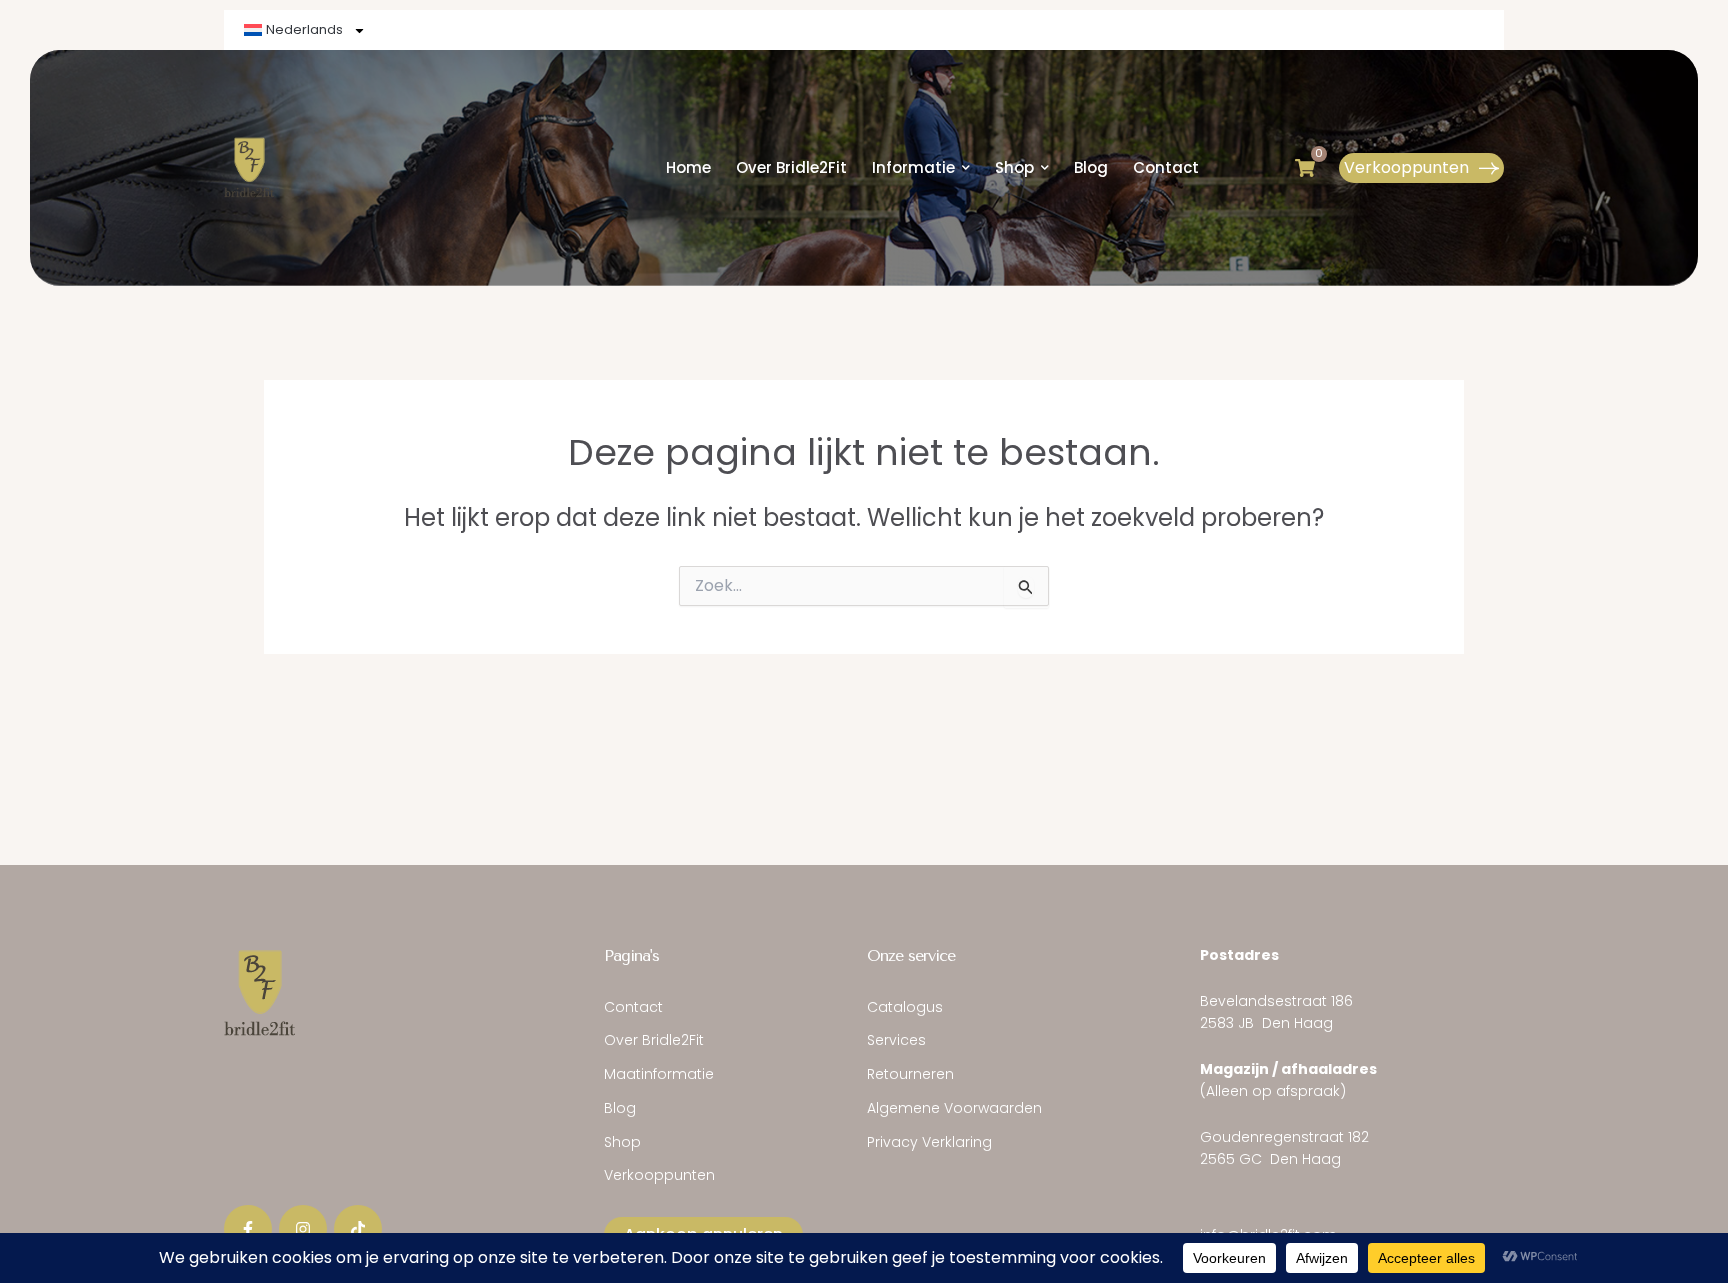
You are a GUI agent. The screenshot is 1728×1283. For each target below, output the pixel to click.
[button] (1421, 168)
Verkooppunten (659, 1175)
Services (896, 1040)
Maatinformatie (659, 1074)
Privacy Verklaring (929, 1142)
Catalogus (905, 1007)
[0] (1305, 168)
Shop (622, 1142)
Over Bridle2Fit (654, 1040)
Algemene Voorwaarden (954, 1108)
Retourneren (910, 1074)
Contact (633, 1007)
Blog (620, 1108)
